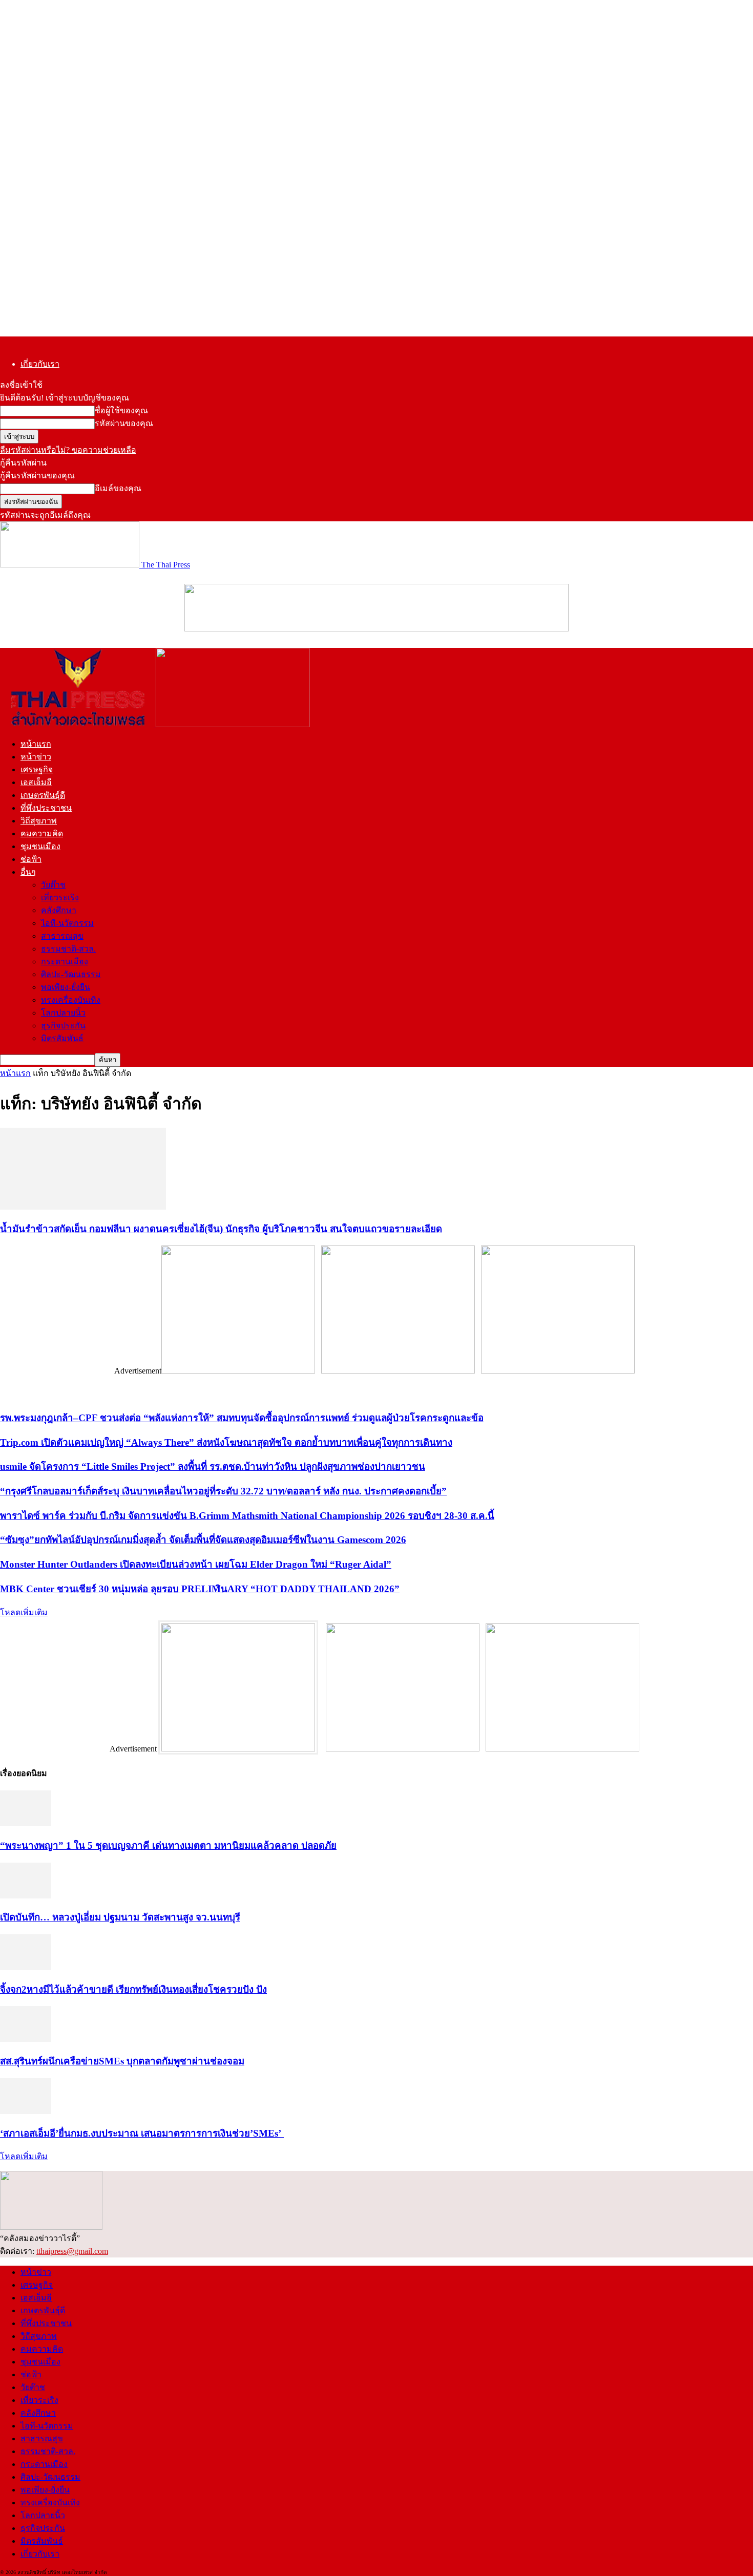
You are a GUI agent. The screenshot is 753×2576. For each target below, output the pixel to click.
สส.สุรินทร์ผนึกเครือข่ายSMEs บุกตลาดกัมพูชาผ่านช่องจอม (122, 2061)
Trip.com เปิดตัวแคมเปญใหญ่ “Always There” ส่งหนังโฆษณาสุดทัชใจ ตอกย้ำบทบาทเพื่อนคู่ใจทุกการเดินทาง (226, 1442)
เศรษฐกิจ (37, 769)
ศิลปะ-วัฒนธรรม (71, 974)
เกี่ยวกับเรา (40, 364)
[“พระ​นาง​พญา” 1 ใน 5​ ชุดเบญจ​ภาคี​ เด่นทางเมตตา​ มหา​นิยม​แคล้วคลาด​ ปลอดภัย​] (26, 1823)
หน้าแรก (36, 744)
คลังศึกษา (59, 910)
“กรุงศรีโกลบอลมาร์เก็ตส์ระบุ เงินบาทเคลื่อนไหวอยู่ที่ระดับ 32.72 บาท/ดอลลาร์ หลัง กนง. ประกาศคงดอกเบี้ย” (223, 1491)
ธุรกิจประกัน (63, 1026)
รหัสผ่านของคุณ (124, 423)
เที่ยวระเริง (60, 898)
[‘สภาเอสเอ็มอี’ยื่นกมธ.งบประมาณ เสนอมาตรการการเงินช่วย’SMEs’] (26, 2111)
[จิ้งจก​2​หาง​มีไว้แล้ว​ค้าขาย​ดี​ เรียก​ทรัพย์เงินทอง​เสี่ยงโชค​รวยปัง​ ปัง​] (26, 1967)
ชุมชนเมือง (40, 846)
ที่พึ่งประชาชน (46, 808)
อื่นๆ (28, 872)
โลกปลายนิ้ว (63, 1013)
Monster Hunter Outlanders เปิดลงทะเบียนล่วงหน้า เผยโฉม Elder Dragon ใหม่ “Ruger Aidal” (196, 1564)
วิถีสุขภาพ (39, 821)
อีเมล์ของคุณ (118, 488)
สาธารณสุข (62, 936)
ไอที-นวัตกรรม (67, 923)
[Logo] (78, 724)
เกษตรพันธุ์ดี (43, 795)
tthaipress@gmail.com (72, 2251)
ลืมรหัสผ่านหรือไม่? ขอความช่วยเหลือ (68, 450)
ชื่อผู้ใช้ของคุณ (121, 410)
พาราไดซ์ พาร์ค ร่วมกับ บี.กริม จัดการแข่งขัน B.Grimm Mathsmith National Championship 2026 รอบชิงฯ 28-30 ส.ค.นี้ (247, 1516)
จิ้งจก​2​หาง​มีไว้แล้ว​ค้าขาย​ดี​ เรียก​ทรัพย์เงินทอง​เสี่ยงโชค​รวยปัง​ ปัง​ (133, 1989)
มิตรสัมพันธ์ (62, 1038)
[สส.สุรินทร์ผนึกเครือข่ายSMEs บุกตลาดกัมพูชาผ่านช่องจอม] (26, 2039)
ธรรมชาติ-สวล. (68, 949)
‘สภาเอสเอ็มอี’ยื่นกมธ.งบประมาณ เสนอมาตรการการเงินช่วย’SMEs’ (142, 2133)
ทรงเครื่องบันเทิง (71, 1000)
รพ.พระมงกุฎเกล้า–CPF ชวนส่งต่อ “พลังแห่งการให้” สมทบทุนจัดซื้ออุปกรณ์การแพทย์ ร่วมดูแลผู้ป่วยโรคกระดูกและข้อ (242, 1418)
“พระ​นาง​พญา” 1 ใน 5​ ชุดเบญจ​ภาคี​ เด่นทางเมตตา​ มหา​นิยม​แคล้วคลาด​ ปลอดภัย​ (168, 1845)
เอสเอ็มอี (36, 782)
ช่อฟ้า (31, 859)
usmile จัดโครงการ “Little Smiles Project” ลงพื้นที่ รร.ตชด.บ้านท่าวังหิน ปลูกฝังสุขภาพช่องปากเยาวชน (213, 1466)
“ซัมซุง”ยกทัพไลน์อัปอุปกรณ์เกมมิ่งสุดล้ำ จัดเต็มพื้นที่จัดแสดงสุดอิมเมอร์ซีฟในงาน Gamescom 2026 (203, 1540)
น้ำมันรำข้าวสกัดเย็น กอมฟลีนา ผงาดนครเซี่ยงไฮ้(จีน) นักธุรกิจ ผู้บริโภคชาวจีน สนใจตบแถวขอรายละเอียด (221, 1229)
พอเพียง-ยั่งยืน (66, 987)
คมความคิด (42, 833)
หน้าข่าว (36, 757)
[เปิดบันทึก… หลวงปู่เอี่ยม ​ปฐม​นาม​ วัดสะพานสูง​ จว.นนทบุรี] (26, 1896)
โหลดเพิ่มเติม (24, 1612)
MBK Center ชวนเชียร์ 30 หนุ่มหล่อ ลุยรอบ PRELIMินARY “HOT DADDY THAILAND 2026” (200, 1589)
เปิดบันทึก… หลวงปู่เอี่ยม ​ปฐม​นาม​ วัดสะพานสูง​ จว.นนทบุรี (120, 1917)
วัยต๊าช (53, 885)
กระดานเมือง (65, 962)
